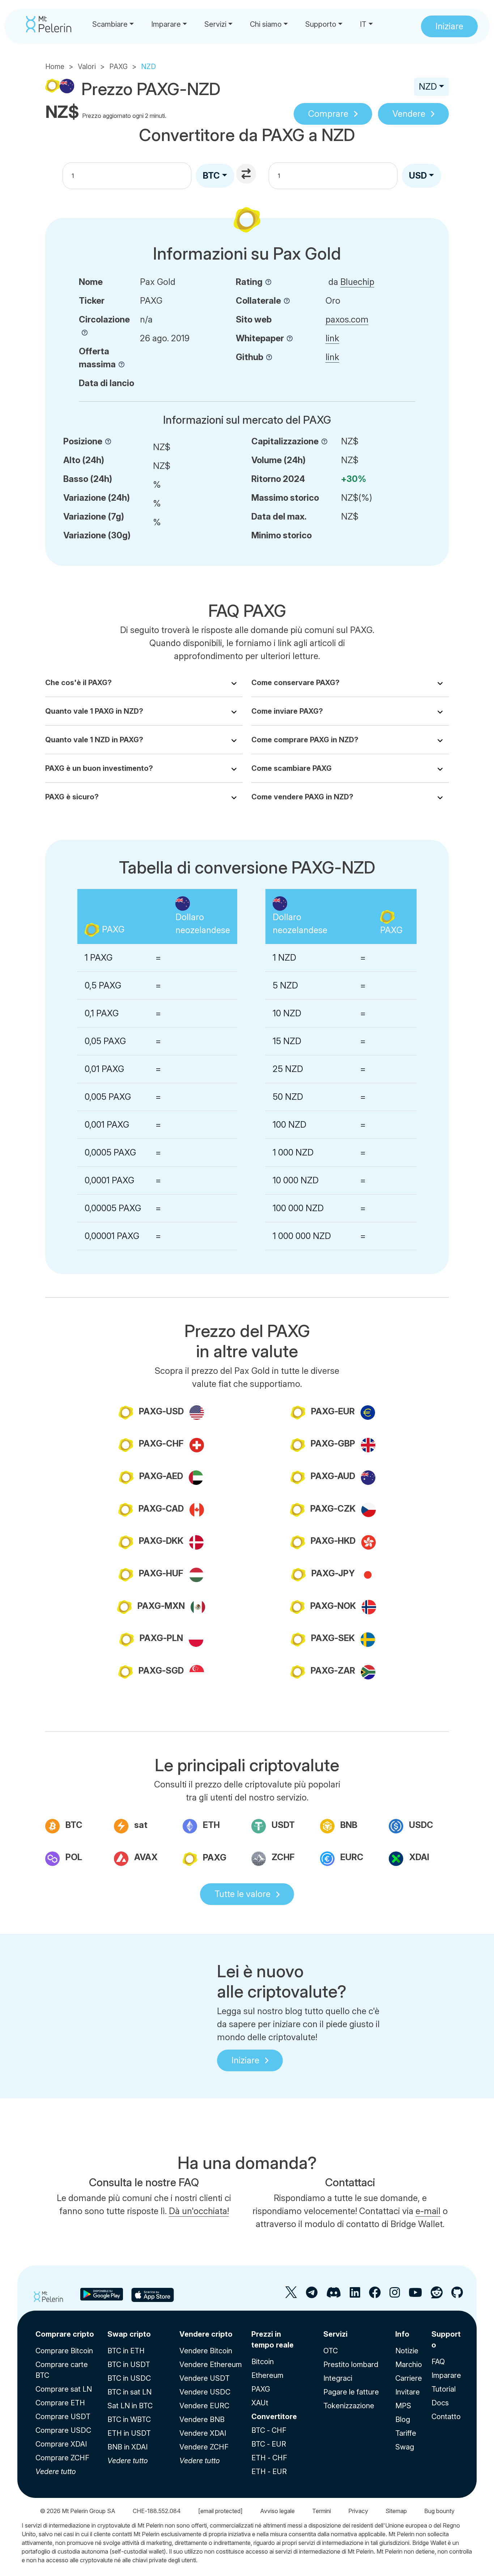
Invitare (408, 2392)
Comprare (328, 114)
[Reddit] (437, 2295)
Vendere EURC (204, 2406)
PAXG (118, 67)
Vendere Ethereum (211, 2364)
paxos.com (347, 319)
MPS (403, 2406)
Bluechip (357, 282)
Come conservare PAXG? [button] (295, 683)
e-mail (428, 2211)
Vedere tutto (56, 2472)
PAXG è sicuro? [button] (72, 797)
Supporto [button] (321, 24)
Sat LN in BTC (130, 2406)
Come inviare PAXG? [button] (287, 711)
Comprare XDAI (61, 2444)
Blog (403, 2419)
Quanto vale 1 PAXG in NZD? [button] (94, 711)
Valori (87, 67)
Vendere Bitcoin (206, 2351)
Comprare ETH (60, 2403)
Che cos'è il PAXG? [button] (78, 683)
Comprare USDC (63, 2430)
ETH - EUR (269, 2472)
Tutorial (444, 2389)
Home (55, 67)
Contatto (446, 2417)
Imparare (446, 2375)
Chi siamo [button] (266, 24)
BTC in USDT (129, 2364)
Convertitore (274, 2417)
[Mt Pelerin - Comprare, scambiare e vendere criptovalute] (49, 24)
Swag (405, 2447)
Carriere (409, 2378)
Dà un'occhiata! (199, 2211)
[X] (291, 2295)
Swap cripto (129, 2334)
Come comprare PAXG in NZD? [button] (305, 740)
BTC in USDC (129, 2378)
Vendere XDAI (203, 2433)
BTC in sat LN (129, 2392)
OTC (331, 2351)
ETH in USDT (129, 2433)
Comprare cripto (65, 2334)
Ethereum (267, 2375)
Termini (321, 2511)
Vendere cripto (206, 2334)
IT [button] (363, 24)
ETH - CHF (269, 2458)
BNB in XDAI (127, 2447)
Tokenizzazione (349, 2406)
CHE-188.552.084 (157, 2511)
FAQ (438, 2362)
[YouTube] (415, 2295)
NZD (428, 87)
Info (402, 2334)
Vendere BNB (202, 2419)
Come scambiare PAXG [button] (291, 768)
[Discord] (334, 2295)
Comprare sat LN (64, 2389)
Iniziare (245, 2060)
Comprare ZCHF (62, 2458)
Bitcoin (263, 2362)
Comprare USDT (63, 2417)
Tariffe (406, 2433)
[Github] (457, 2295)
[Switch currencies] (247, 175)
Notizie (407, 2351)
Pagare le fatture (351, 2392)
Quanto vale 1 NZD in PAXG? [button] (94, 740)
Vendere (409, 114)
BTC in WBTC (129, 2419)
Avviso (277, 2511)
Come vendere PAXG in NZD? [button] (302, 797)
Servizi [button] (215, 24)
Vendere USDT (205, 2378)
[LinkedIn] (355, 2295)
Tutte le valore (242, 1894)
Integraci (338, 2378)
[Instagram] (395, 2295)
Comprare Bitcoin (64, 2351)
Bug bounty (439, 2511)
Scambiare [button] (110, 24)
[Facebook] (375, 2295)
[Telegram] (312, 2295)
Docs (440, 2403)
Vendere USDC (205, 2392)
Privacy (358, 2511)
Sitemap (396, 2511)
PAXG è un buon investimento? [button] (99, 768)
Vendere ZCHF (204, 2447)
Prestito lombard (351, 2364)
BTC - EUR (269, 2444)
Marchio (409, 2364)
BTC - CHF (269, 2430)
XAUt (260, 2403)
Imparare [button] (166, 24)
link (332, 338)
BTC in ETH (126, 2351)
